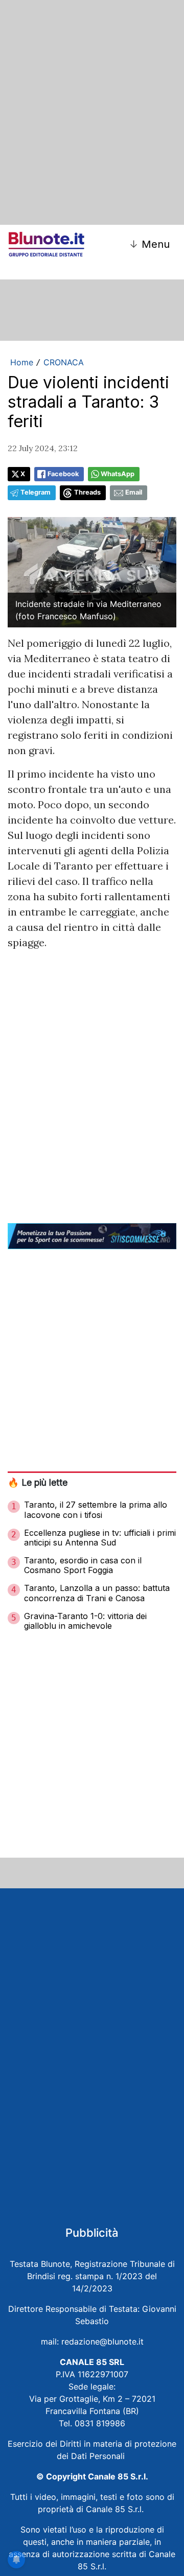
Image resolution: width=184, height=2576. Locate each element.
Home (22, 362)
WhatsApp (118, 474)
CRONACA (64, 362)
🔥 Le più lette (38, 1482)
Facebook (63, 474)
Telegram (36, 492)
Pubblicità (92, 2233)
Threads (87, 492)
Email (134, 492)
